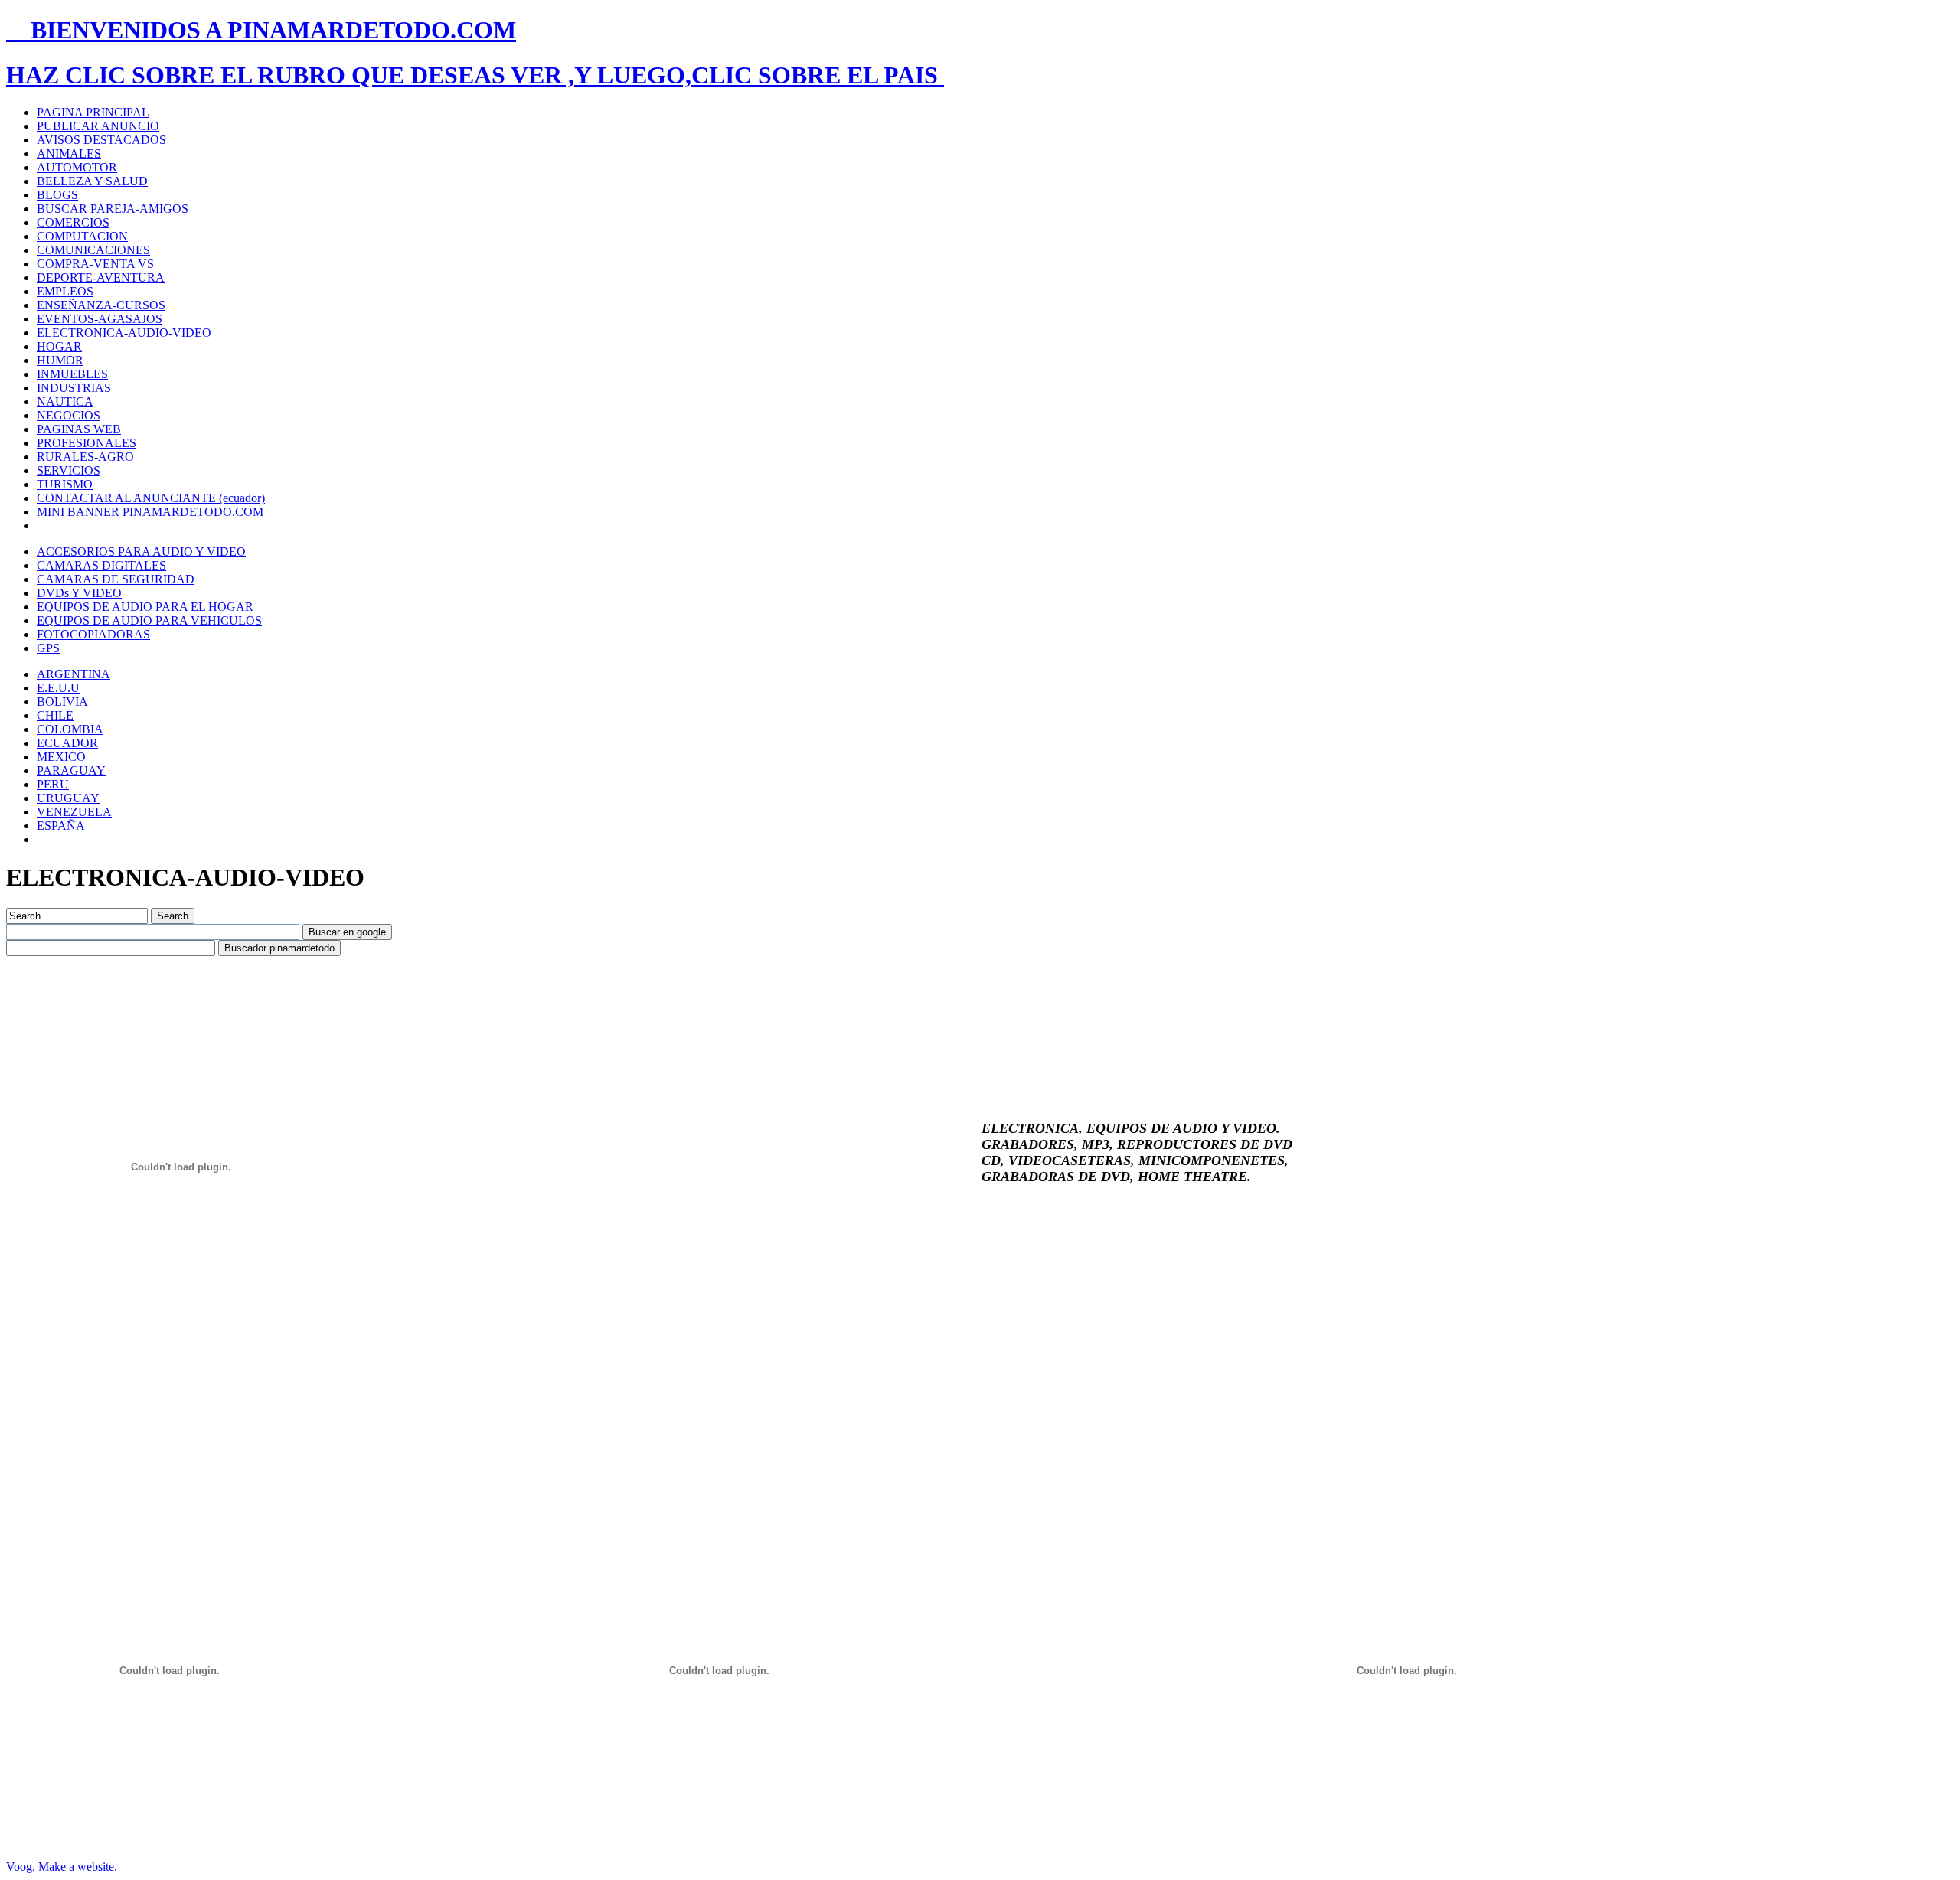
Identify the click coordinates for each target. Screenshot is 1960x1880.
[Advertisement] (285, 991)
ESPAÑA (61, 826)
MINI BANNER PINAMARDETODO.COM (150, 512)
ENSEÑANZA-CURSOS (101, 305)
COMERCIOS (73, 222)
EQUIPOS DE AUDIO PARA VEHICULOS (149, 620)
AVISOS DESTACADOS (101, 140)
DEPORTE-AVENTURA (101, 277)
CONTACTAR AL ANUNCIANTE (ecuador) (151, 498)
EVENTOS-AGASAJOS (100, 319)
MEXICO (61, 757)
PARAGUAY (71, 770)
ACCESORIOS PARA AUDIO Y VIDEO (141, 552)
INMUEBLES (72, 374)
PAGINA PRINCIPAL (93, 112)
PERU (53, 784)
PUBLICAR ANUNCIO (98, 126)
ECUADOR (67, 743)
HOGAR (59, 346)
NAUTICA (65, 401)
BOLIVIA (62, 702)
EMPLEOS (65, 291)
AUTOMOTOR (77, 167)
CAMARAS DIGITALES (101, 565)
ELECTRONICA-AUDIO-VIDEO (124, 333)
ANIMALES (69, 153)
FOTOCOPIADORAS (93, 634)
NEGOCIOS (69, 415)
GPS (48, 648)
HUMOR (60, 360)
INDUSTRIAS (74, 388)
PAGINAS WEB (79, 429)
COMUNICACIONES (93, 250)
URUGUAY (68, 798)
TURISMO (65, 484)
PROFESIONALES (87, 443)
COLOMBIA (70, 729)
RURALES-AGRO (85, 457)
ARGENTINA (73, 674)
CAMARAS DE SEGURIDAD (116, 579)
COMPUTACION (82, 236)
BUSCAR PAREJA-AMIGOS (113, 209)
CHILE (55, 715)
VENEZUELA (74, 812)
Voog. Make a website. (62, 1867)
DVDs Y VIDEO (79, 593)
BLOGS (57, 195)
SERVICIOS (69, 470)
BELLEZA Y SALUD (92, 181)
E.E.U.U (58, 688)
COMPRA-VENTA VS (95, 264)
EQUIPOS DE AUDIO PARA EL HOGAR (145, 607)
